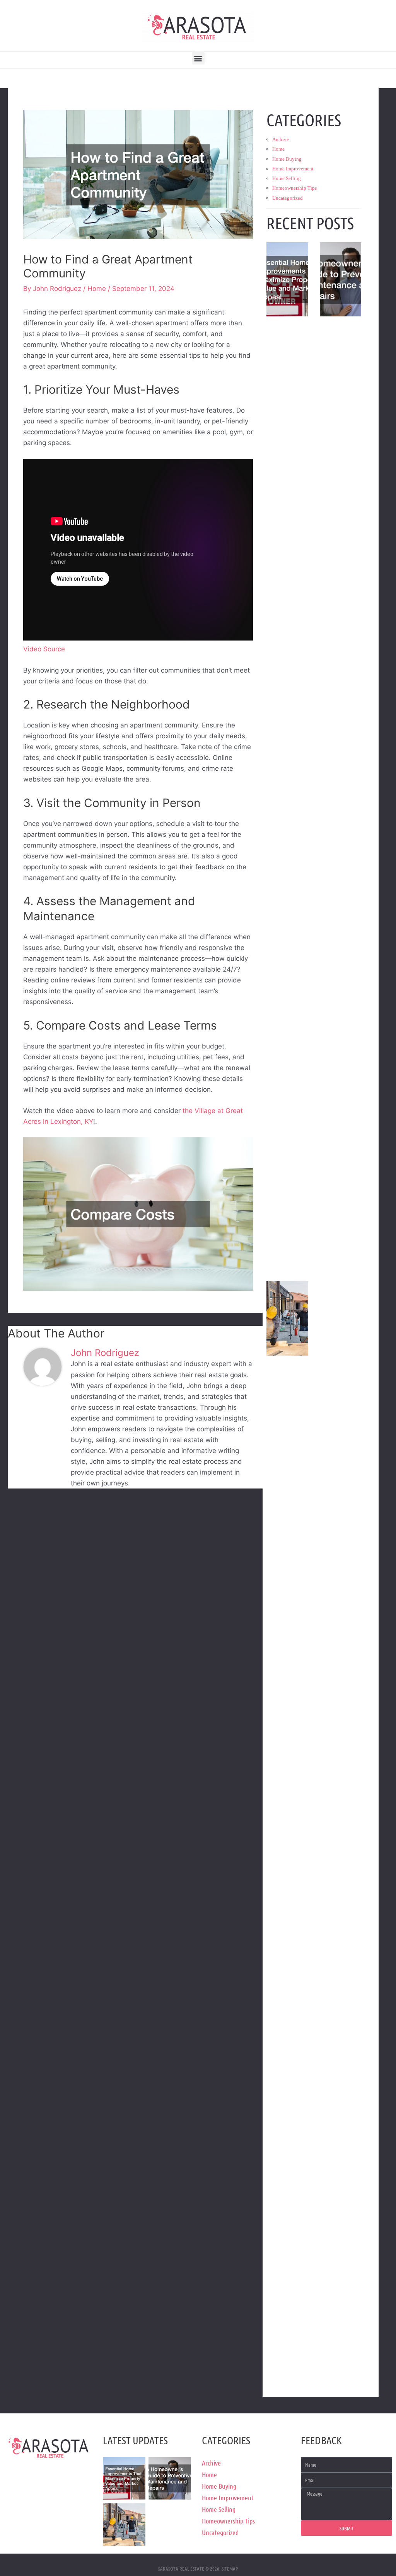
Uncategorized (288, 198)
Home (97, 289)
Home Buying (287, 159)
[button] (198, 58)
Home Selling (287, 178)
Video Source (44, 649)
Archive (281, 139)
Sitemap (230, 2568)
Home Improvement (293, 169)
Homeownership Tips (294, 188)
